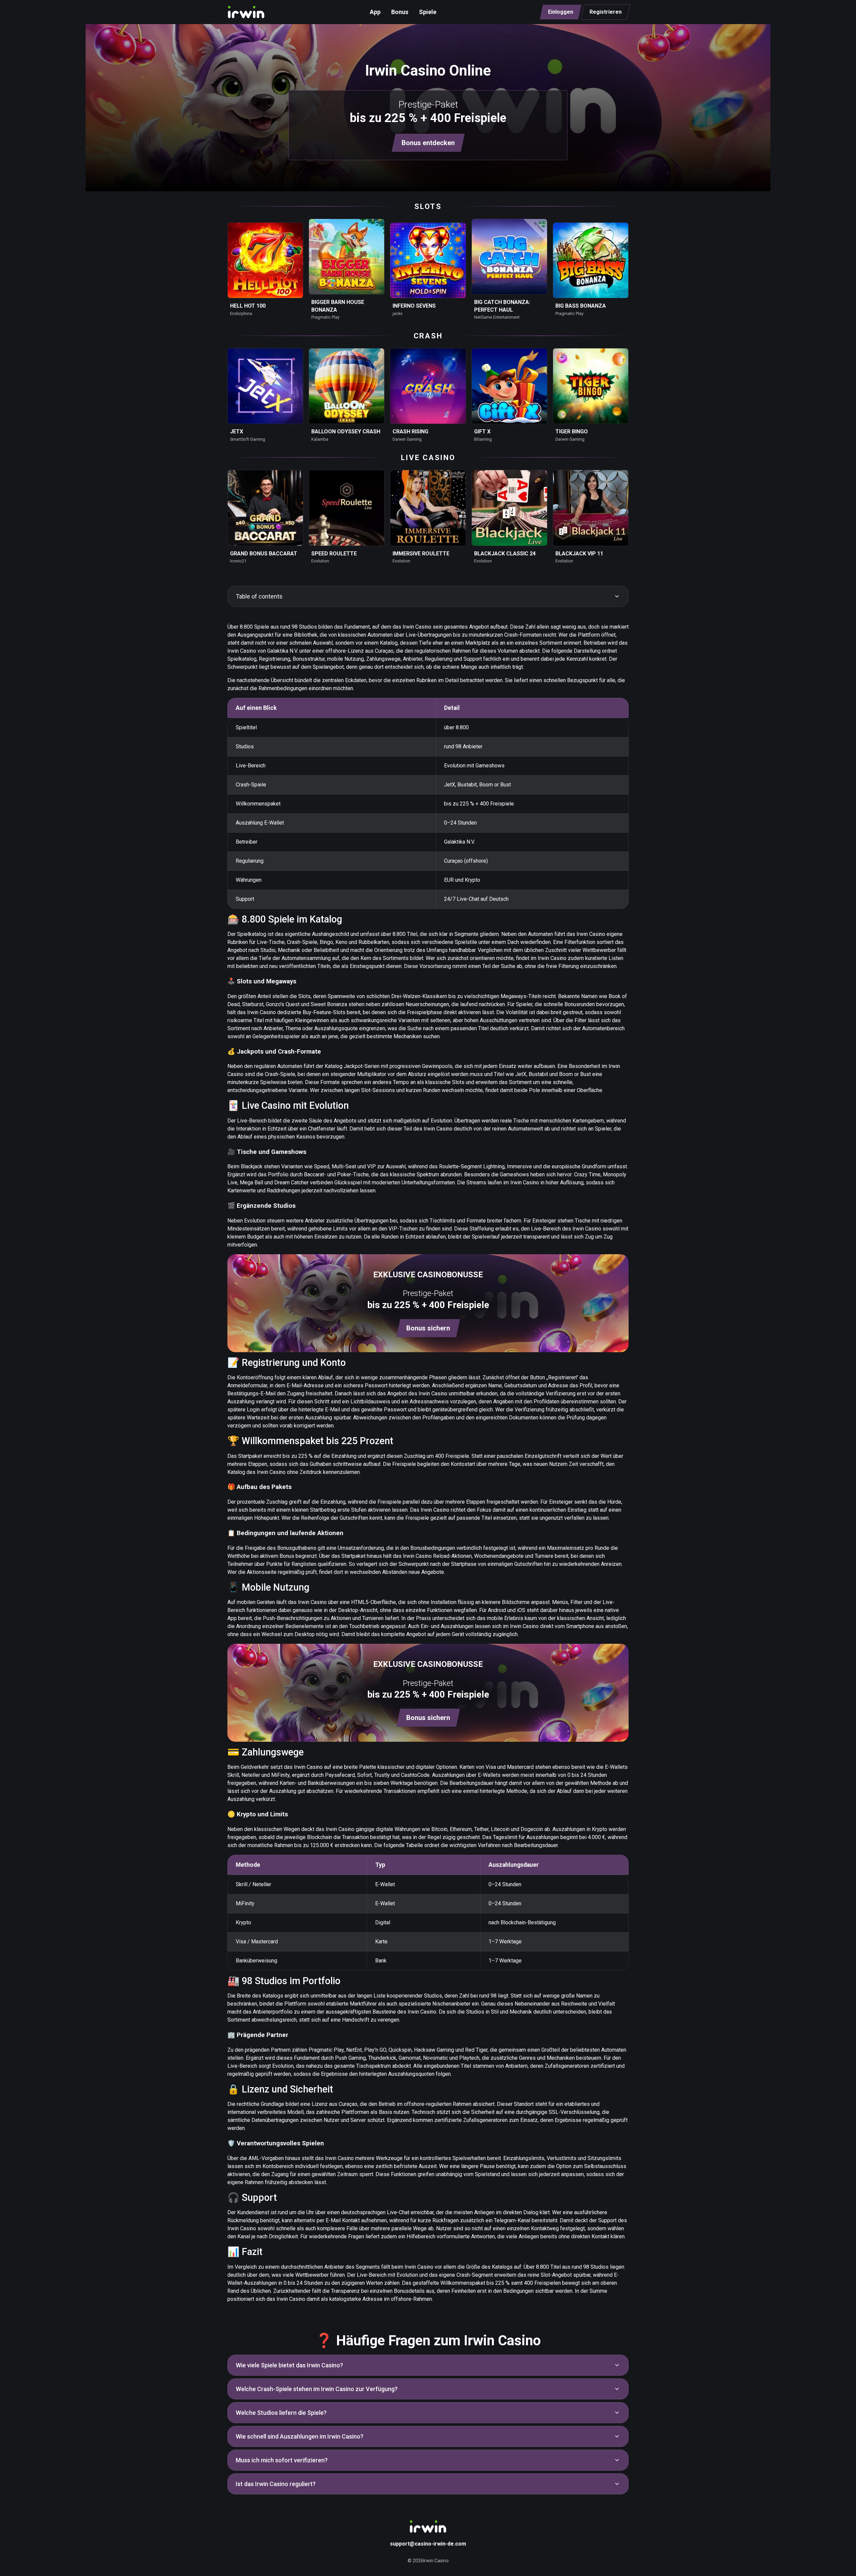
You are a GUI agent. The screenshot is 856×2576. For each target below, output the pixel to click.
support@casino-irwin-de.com (428, 2544)
